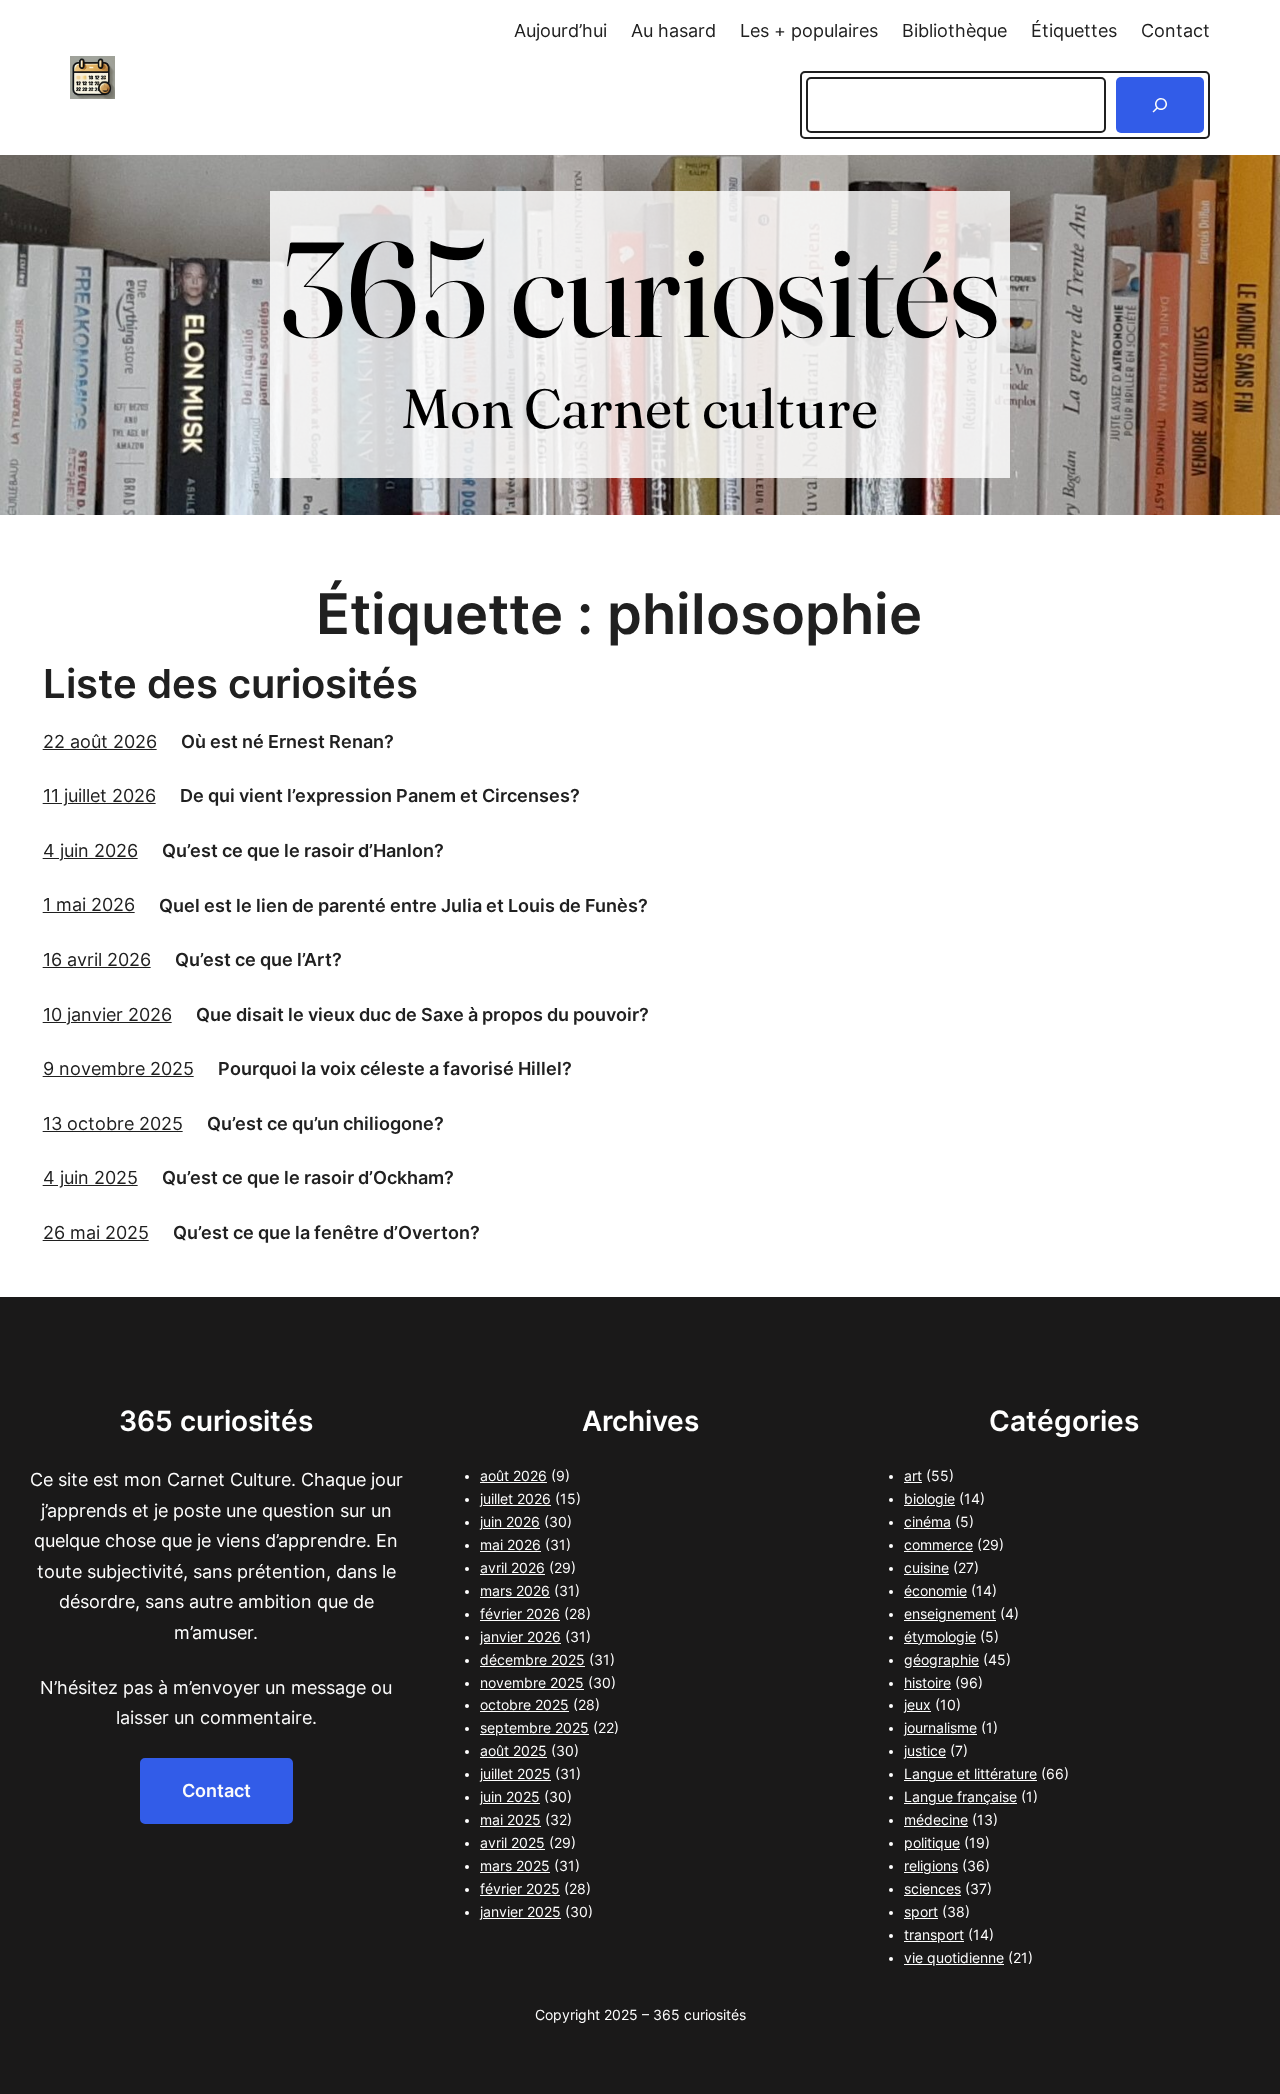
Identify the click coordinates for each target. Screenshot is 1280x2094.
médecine (936, 1820)
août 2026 (513, 1476)
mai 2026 (510, 1545)
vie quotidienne (954, 1958)
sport (921, 1912)
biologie (929, 1499)
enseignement (950, 1614)
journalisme (940, 1728)
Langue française (960, 1797)
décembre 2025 (532, 1660)
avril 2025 (512, 1843)
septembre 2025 (534, 1728)
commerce (938, 1545)
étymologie (940, 1637)
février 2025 (520, 1889)
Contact (216, 1790)
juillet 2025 (515, 1774)
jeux (917, 1705)
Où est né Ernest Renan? (287, 741)
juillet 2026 (515, 1499)
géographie (941, 1660)
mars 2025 (515, 1866)
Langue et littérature (970, 1774)
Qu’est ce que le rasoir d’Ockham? (308, 1177)
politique (932, 1843)
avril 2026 (512, 1568)
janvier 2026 (520, 1637)
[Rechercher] (1160, 105)
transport (934, 1935)
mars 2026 (515, 1591)
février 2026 (520, 1614)
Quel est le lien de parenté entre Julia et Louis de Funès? (403, 905)
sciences (932, 1889)
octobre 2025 (524, 1705)
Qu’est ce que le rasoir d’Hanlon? (303, 850)
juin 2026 (510, 1522)
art (913, 1476)
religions (931, 1866)
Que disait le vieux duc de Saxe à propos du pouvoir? (422, 1014)
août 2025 (513, 1751)
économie (935, 1591)
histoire (927, 1683)
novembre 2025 (532, 1683)
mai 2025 (510, 1820)
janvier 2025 (520, 1912)
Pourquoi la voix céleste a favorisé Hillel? (395, 1068)
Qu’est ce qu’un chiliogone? (325, 1123)
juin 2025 (510, 1797)
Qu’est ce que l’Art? (258, 959)
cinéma (927, 1522)
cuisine (926, 1568)
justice (925, 1751)
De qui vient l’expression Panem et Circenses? (380, 795)
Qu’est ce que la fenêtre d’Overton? (326, 1232)
